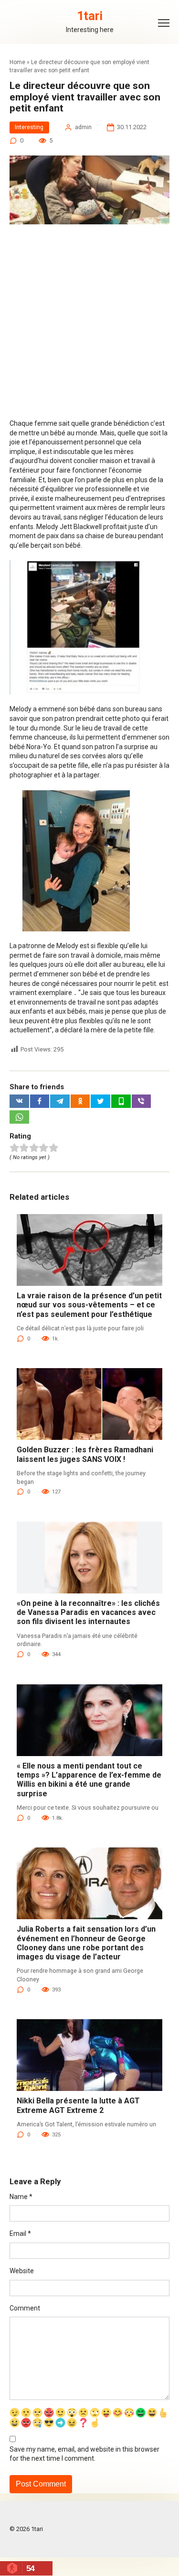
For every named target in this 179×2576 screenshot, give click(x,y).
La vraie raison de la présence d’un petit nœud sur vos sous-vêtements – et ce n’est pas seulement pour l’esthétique (89, 1305)
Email (20, 2233)
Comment (25, 2308)
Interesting (29, 127)
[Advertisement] (89, 326)
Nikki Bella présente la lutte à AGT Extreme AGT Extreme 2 (78, 2105)
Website (22, 2271)
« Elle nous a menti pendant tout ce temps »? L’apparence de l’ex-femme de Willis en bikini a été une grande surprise (89, 1780)
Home (17, 62)
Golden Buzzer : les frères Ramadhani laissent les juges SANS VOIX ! (85, 1454)
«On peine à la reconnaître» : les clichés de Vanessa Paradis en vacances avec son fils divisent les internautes (88, 1612)
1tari (90, 16)
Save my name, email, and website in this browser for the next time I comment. (84, 2454)
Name (21, 2197)
